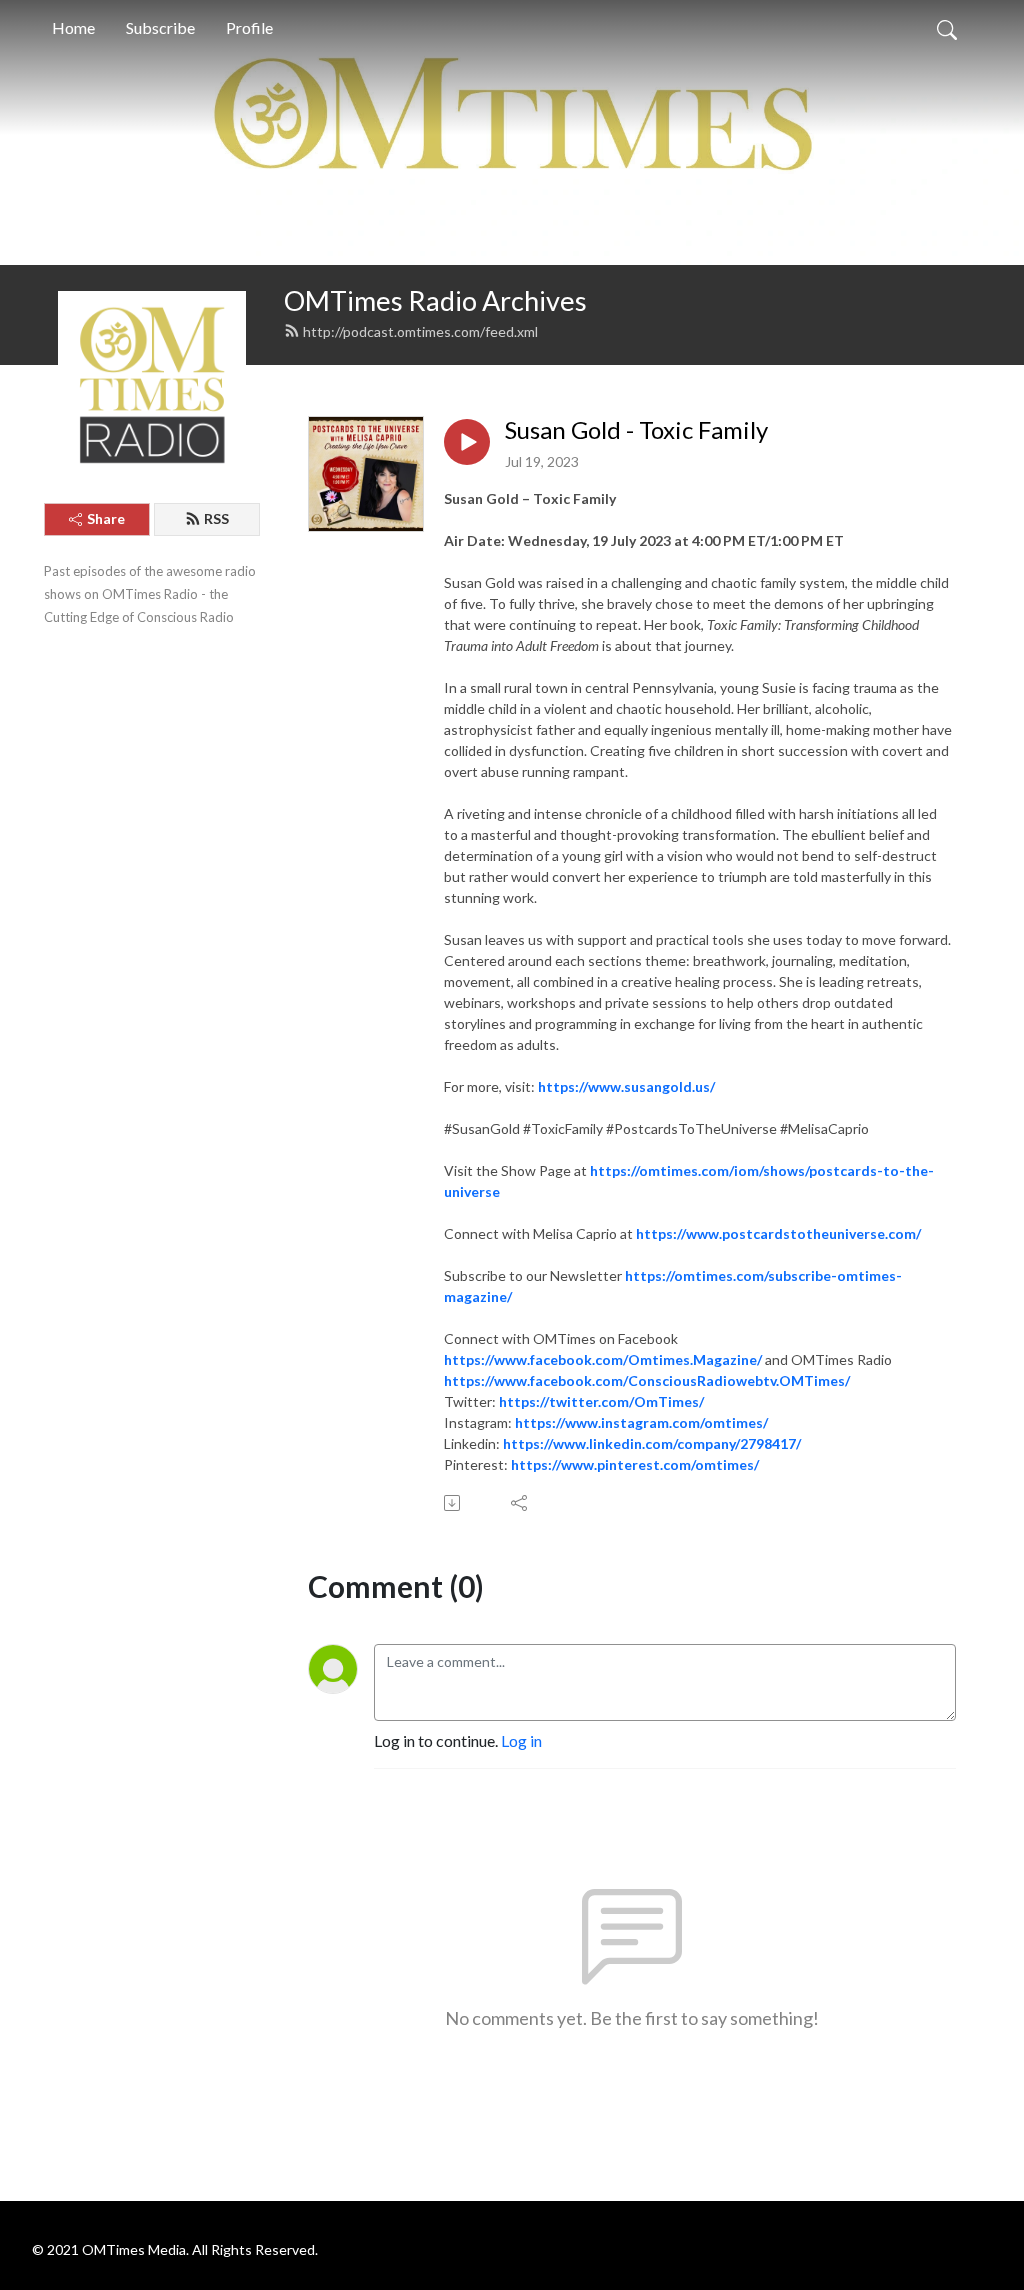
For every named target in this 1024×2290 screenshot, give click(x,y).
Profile (249, 27)
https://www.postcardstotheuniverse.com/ (778, 1233)
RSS (216, 518)
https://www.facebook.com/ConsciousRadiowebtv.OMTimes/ (647, 1380)
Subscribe (160, 27)
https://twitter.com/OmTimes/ (601, 1401)
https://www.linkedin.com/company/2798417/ (652, 1443)
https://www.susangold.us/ (626, 1086)
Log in (521, 1740)
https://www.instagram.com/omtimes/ (641, 1422)
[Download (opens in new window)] (453, 1503)
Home (73, 27)
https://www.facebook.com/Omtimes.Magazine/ (603, 1359)
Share (106, 518)
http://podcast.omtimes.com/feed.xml (420, 331)
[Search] (947, 28)
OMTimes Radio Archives (435, 300)
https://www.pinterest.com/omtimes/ (635, 1464)
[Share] (520, 1503)
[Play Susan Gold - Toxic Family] (467, 442)
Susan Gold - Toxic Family (636, 430)
